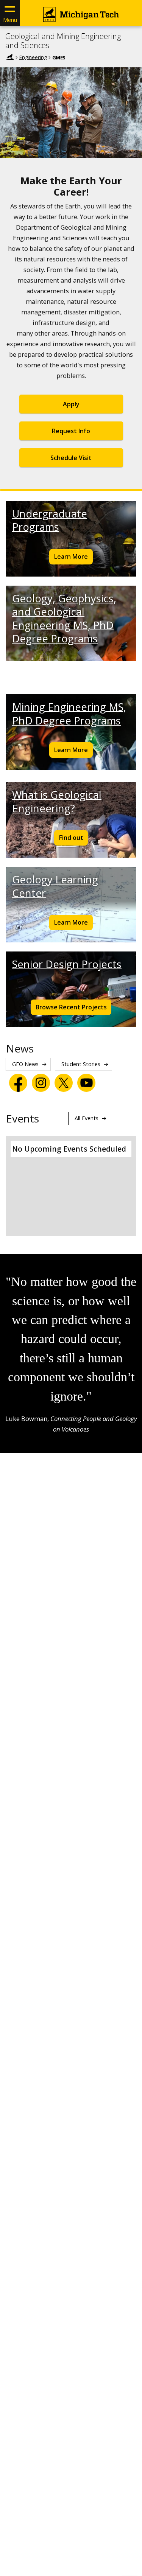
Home (10, 57)
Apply (71, 404)
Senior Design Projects (67, 964)
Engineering (33, 57)
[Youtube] (86, 1083)
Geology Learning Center (55, 886)
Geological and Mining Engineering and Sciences (63, 41)
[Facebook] (18, 1083)
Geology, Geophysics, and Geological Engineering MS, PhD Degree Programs (64, 618)
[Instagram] (41, 1083)
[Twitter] (64, 1083)
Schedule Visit (71, 458)
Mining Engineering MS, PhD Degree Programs (69, 714)
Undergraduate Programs (50, 520)
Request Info (71, 431)
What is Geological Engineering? (57, 801)
